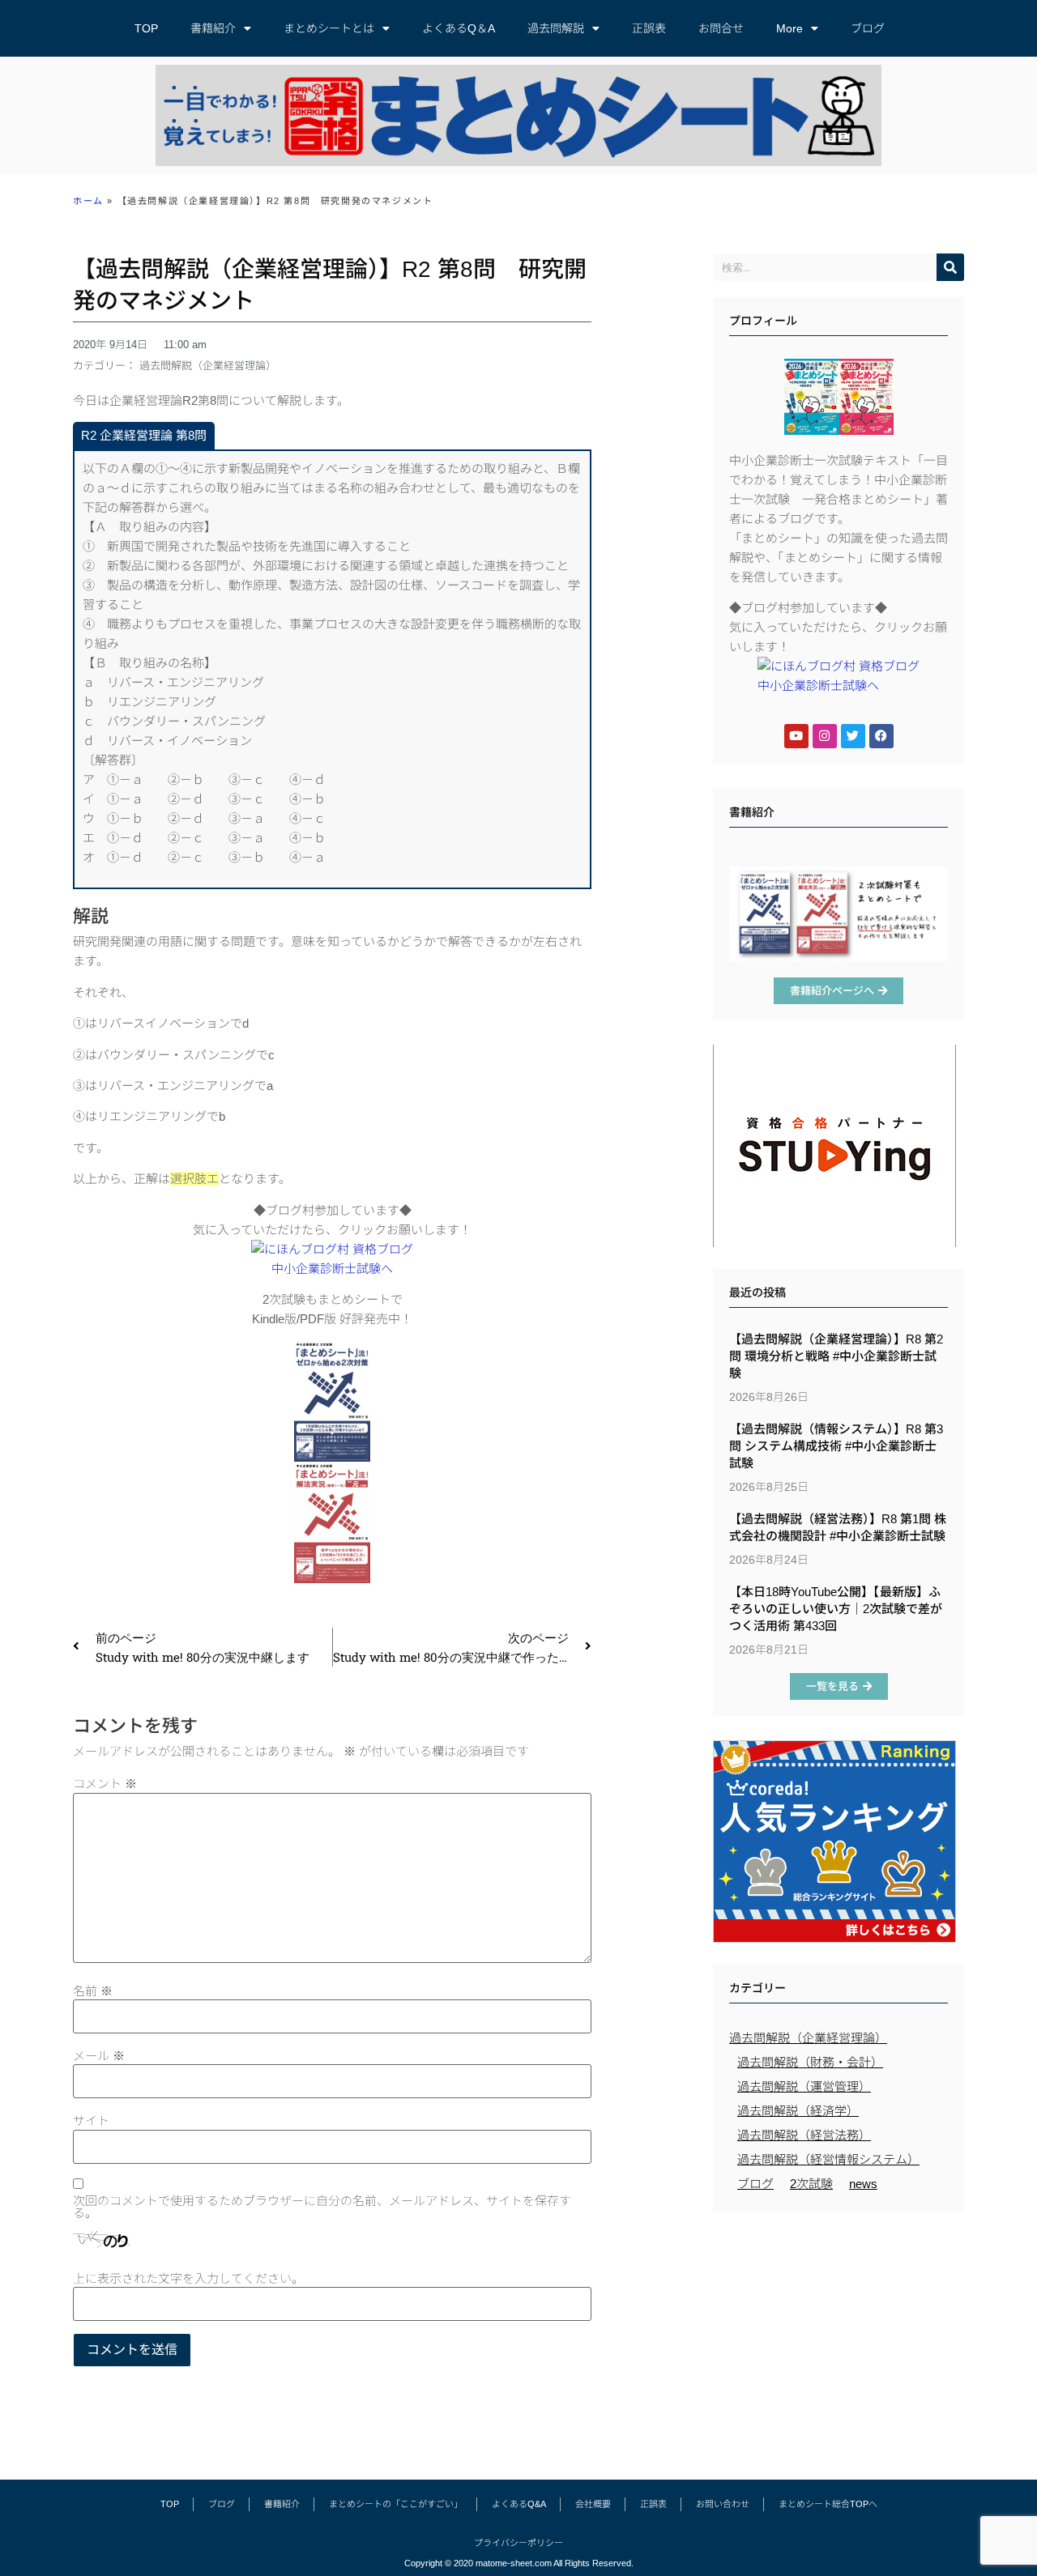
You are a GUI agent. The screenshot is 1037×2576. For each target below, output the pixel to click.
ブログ (868, 28)
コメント (105, 1784)
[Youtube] (796, 736)
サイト (91, 2120)
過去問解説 (556, 28)
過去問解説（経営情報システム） (828, 2159)
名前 (93, 1991)
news (863, 2184)
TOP (146, 28)
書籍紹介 (213, 28)
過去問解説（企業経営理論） (208, 366)
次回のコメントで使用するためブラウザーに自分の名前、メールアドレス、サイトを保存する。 (322, 2207)
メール (99, 2056)
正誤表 (649, 28)
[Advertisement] (839, 2338)
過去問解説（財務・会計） (810, 2062)
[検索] (950, 267)
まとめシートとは (329, 28)
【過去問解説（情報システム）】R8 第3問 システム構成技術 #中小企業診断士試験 (836, 1446)
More (789, 28)
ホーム (88, 201)
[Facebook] (881, 736)
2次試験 (811, 2184)
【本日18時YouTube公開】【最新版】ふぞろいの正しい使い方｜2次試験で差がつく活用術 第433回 (836, 1609)
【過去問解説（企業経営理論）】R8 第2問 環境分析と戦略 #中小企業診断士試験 (836, 1356)
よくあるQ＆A (459, 28)
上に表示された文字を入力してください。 (188, 2278)
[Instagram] (825, 736)
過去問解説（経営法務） (804, 2135)
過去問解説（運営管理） (804, 2086)
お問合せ (721, 28)
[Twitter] (853, 736)
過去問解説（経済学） (798, 2111)
